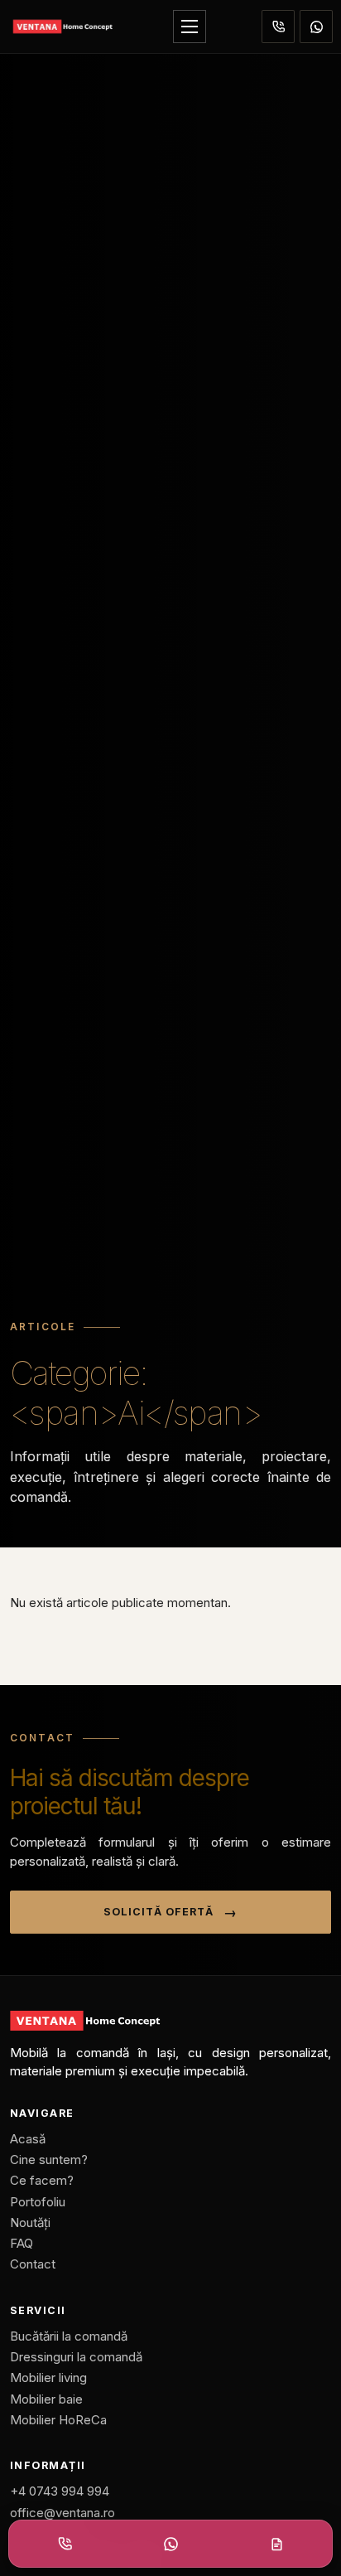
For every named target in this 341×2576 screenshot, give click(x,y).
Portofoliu (38, 2202)
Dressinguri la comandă (76, 2357)
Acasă (28, 2139)
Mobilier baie (46, 2399)
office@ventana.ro (62, 2513)
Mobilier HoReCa (58, 2420)
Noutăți (30, 2223)
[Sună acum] (278, 27)
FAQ (22, 2243)
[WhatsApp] (316, 27)
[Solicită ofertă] (276, 2544)
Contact (33, 2264)
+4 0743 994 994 (60, 2491)
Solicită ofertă (158, 1912)
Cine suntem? (49, 2160)
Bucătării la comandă (69, 2336)
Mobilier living (48, 2377)
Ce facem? (42, 2180)
